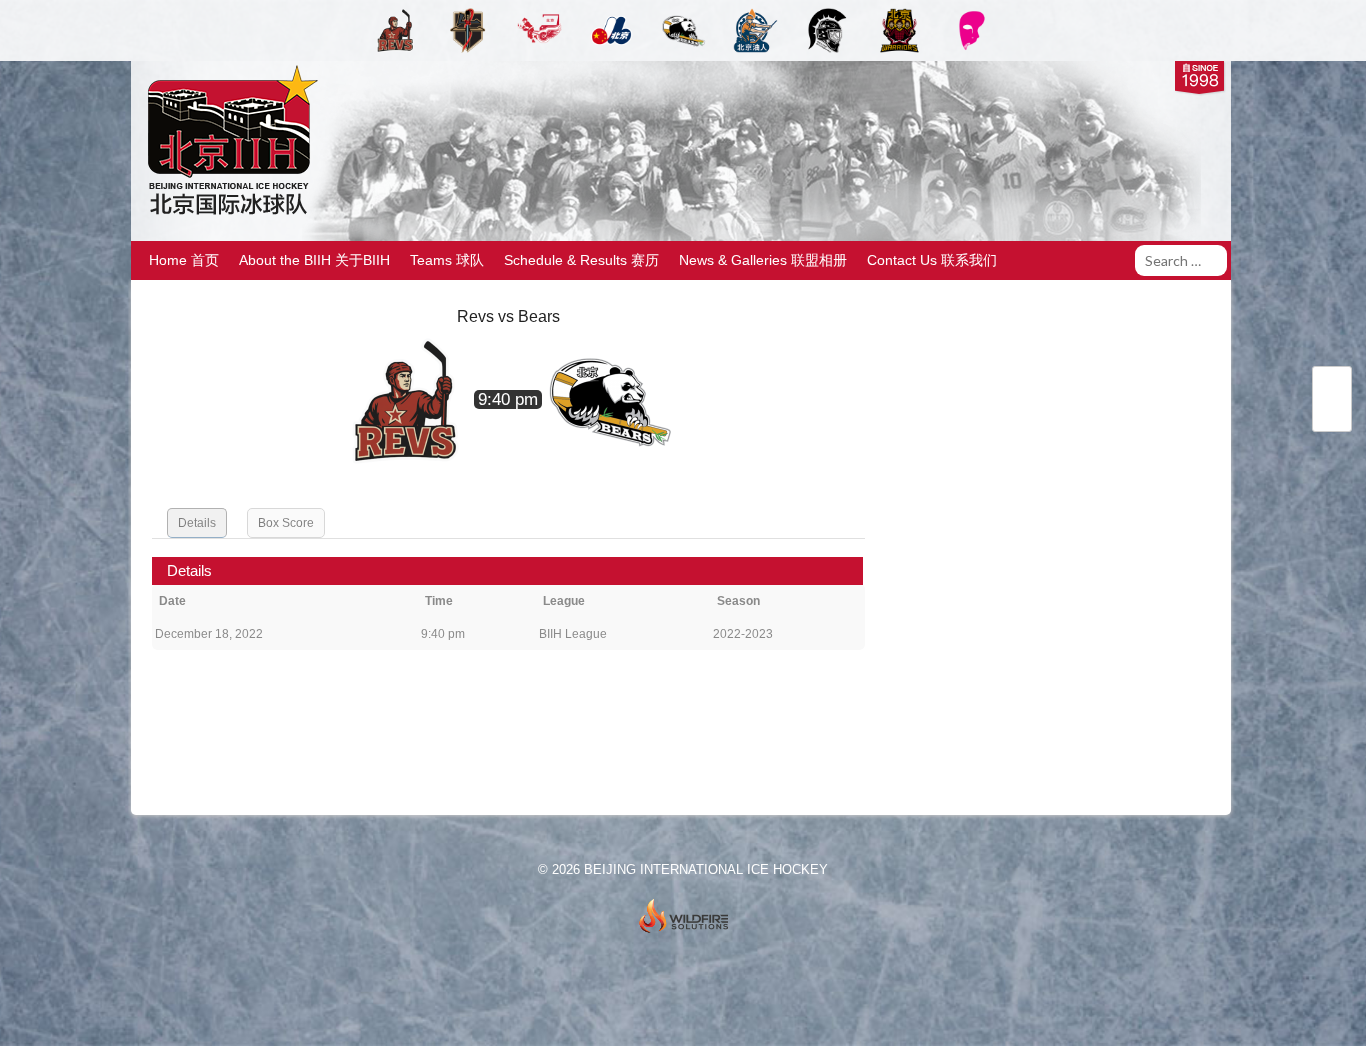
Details (197, 523)
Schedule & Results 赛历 (581, 260)
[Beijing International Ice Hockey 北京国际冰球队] (227, 213)
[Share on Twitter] (1332, 388)
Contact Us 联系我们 (932, 260)
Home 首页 (184, 260)
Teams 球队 (447, 260)
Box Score (286, 523)
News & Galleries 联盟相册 (763, 260)
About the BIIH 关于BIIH (314, 260)
